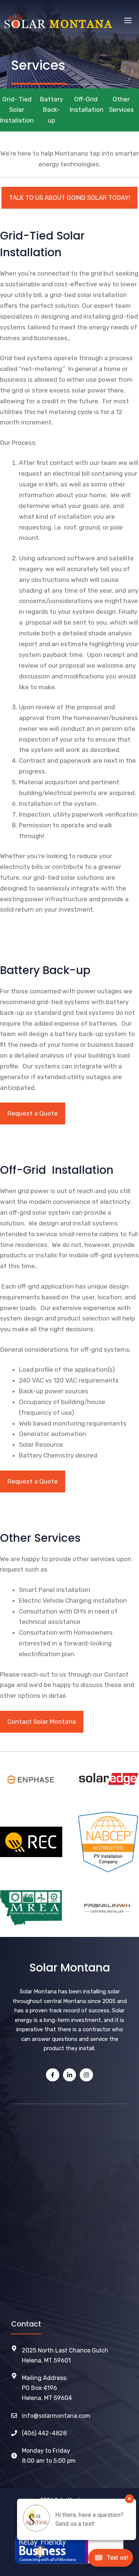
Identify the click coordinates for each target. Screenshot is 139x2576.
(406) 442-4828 (44, 2433)
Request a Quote (33, 1113)
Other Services (121, 105)
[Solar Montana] (58, 21)
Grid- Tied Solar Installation (17, 110)
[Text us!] (111, 2560)
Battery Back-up (52, 110)
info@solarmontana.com (56, 2416)
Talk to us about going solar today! (69, 198)
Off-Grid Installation (86, 105)
